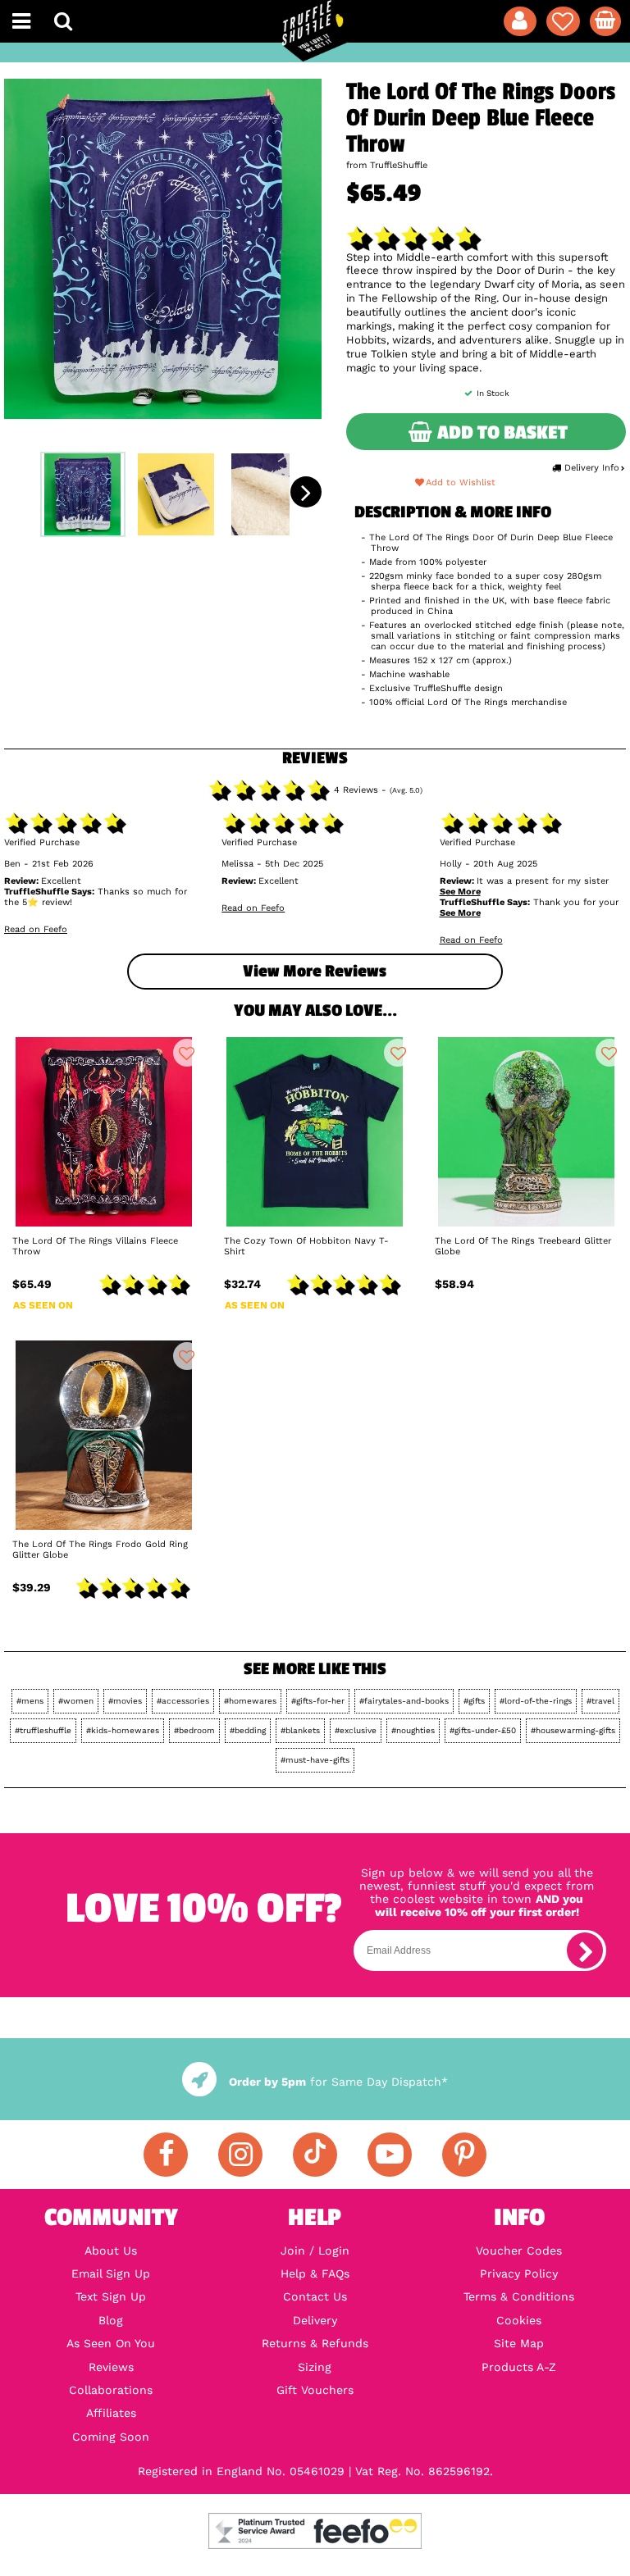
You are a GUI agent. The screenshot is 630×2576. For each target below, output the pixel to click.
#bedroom (194, 1730)
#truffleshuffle (43, 1730)
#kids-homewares (123, 1730)
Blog (111, 2320)
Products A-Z (519, 2367)
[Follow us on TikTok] (315, 2155)
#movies (125, 1701)
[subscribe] (585, 1950)
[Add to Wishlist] (187, 1053)
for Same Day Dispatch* (338, 2082)
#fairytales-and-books (404, 1701)
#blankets (300, 1730)
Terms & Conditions (519, 2296)
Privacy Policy (519, 2273)
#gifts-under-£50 (483, 1730)
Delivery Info (592, 468)
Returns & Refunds (315, 2343)
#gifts (474, 1701)
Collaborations (111, 2390)
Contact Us (315, 2296)
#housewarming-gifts (573, 1730)
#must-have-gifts (315, 1760)
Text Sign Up (111, 2296)
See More (460, 892)
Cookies (519, 2320)
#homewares (250, 1701)
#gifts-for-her (318, 1701)
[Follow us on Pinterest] (464, 2155)
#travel (600, 1701)
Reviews (111, 2367)
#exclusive (356, 1730)
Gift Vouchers (315, 2390)
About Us (111, 2251)
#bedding (248, 1730)
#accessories (183, 1701)
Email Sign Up (111, 2273)
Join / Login (315, 2251)
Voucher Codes (519, 2251)
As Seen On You (111, 2343)
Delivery (315, 2320)
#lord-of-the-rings (536, 1701)
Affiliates (111, 2413)
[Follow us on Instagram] (240, 2155)
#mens (30, 1701)
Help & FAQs (315, 2273)
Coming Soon (111, 2437)
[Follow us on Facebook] (166, 2155)
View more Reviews (315, 971)
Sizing (315, 2367)
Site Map (519, 2343)
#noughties (413, 1730)
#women (76, 1701)
